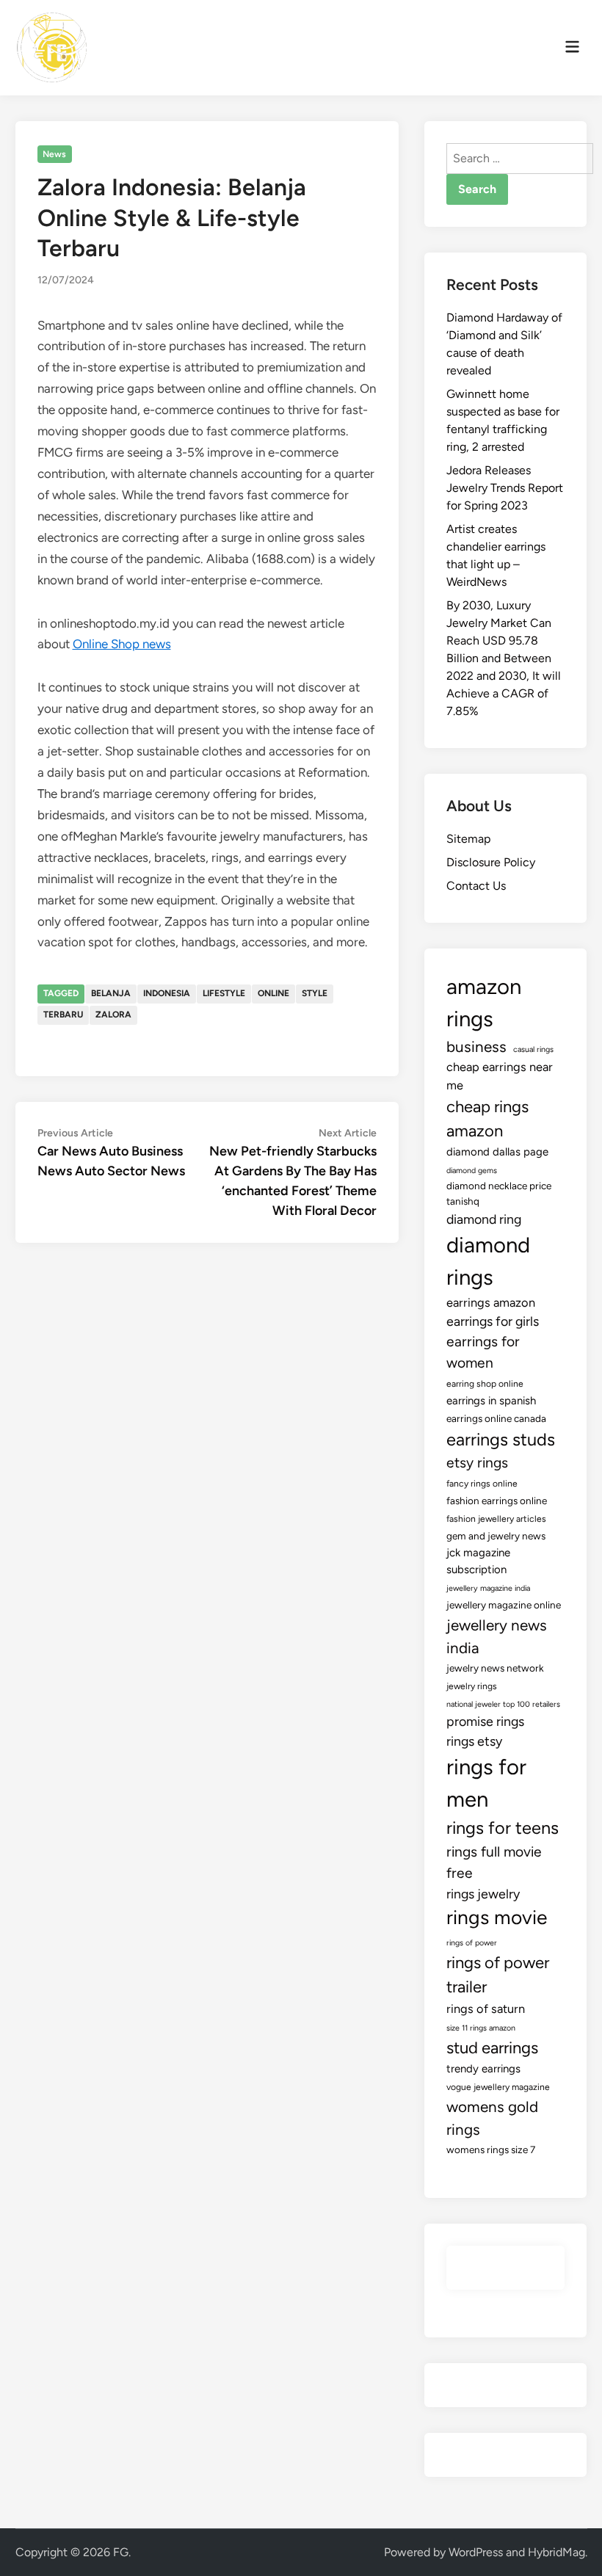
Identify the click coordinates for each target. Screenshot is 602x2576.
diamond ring (484, 1219)
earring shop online (485, 1384)
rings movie (497, 1918)
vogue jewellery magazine (498, 2087)
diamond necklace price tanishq (499, 1193)
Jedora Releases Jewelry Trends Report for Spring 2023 (505, 488)
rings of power (472, 1943)
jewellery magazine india (488, 1588)
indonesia (167, 993)
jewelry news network (495, 1668)
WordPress (476, 2552)
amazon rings (484, 1002)
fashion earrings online (497, 1501)
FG (121, 2552)
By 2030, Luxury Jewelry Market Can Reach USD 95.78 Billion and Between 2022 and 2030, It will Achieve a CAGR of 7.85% (504, 658)
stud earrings (492, 2048)
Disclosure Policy (491, 862)
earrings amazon (491, 1302)
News (54, 154)
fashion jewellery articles (496, 1519)
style (315, 993)
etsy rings (477, 1463)
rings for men (486, 1783)
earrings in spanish (491, 1401)
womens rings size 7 (491, 2149)
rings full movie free (494, 1862)
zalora (113, 1015)
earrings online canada (496, 1418)
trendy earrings (483, 2069)
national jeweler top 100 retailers (503, 1704)
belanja (111, 993)
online (273, 993)
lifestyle (224, 993)
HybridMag (556, 2552)
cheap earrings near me (500, 1076)
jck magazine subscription (478, 1561)
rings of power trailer (498, 1975)
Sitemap (468, 839)
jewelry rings (472, 1686)
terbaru (63, 1015)
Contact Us (476, 886)
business (476, 1046)
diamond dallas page (497, 1152)
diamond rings (488, 1261)
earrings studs (501, 1440)
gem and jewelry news (496, 1536)
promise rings (485, 1721)
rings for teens (503, 1828)
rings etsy (474, 1741)
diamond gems (472, 1171)
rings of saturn (486, 2009)
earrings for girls (493, 1321)
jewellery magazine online (504, 1605)
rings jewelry (483, 1894)
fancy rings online (482, 1484)
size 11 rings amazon (481, 2028)
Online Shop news (122, 644)
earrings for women (483, 1352)
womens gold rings (492, 2118)
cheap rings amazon (487, 1119)
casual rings (533, 1049)
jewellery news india (497, 1636)
